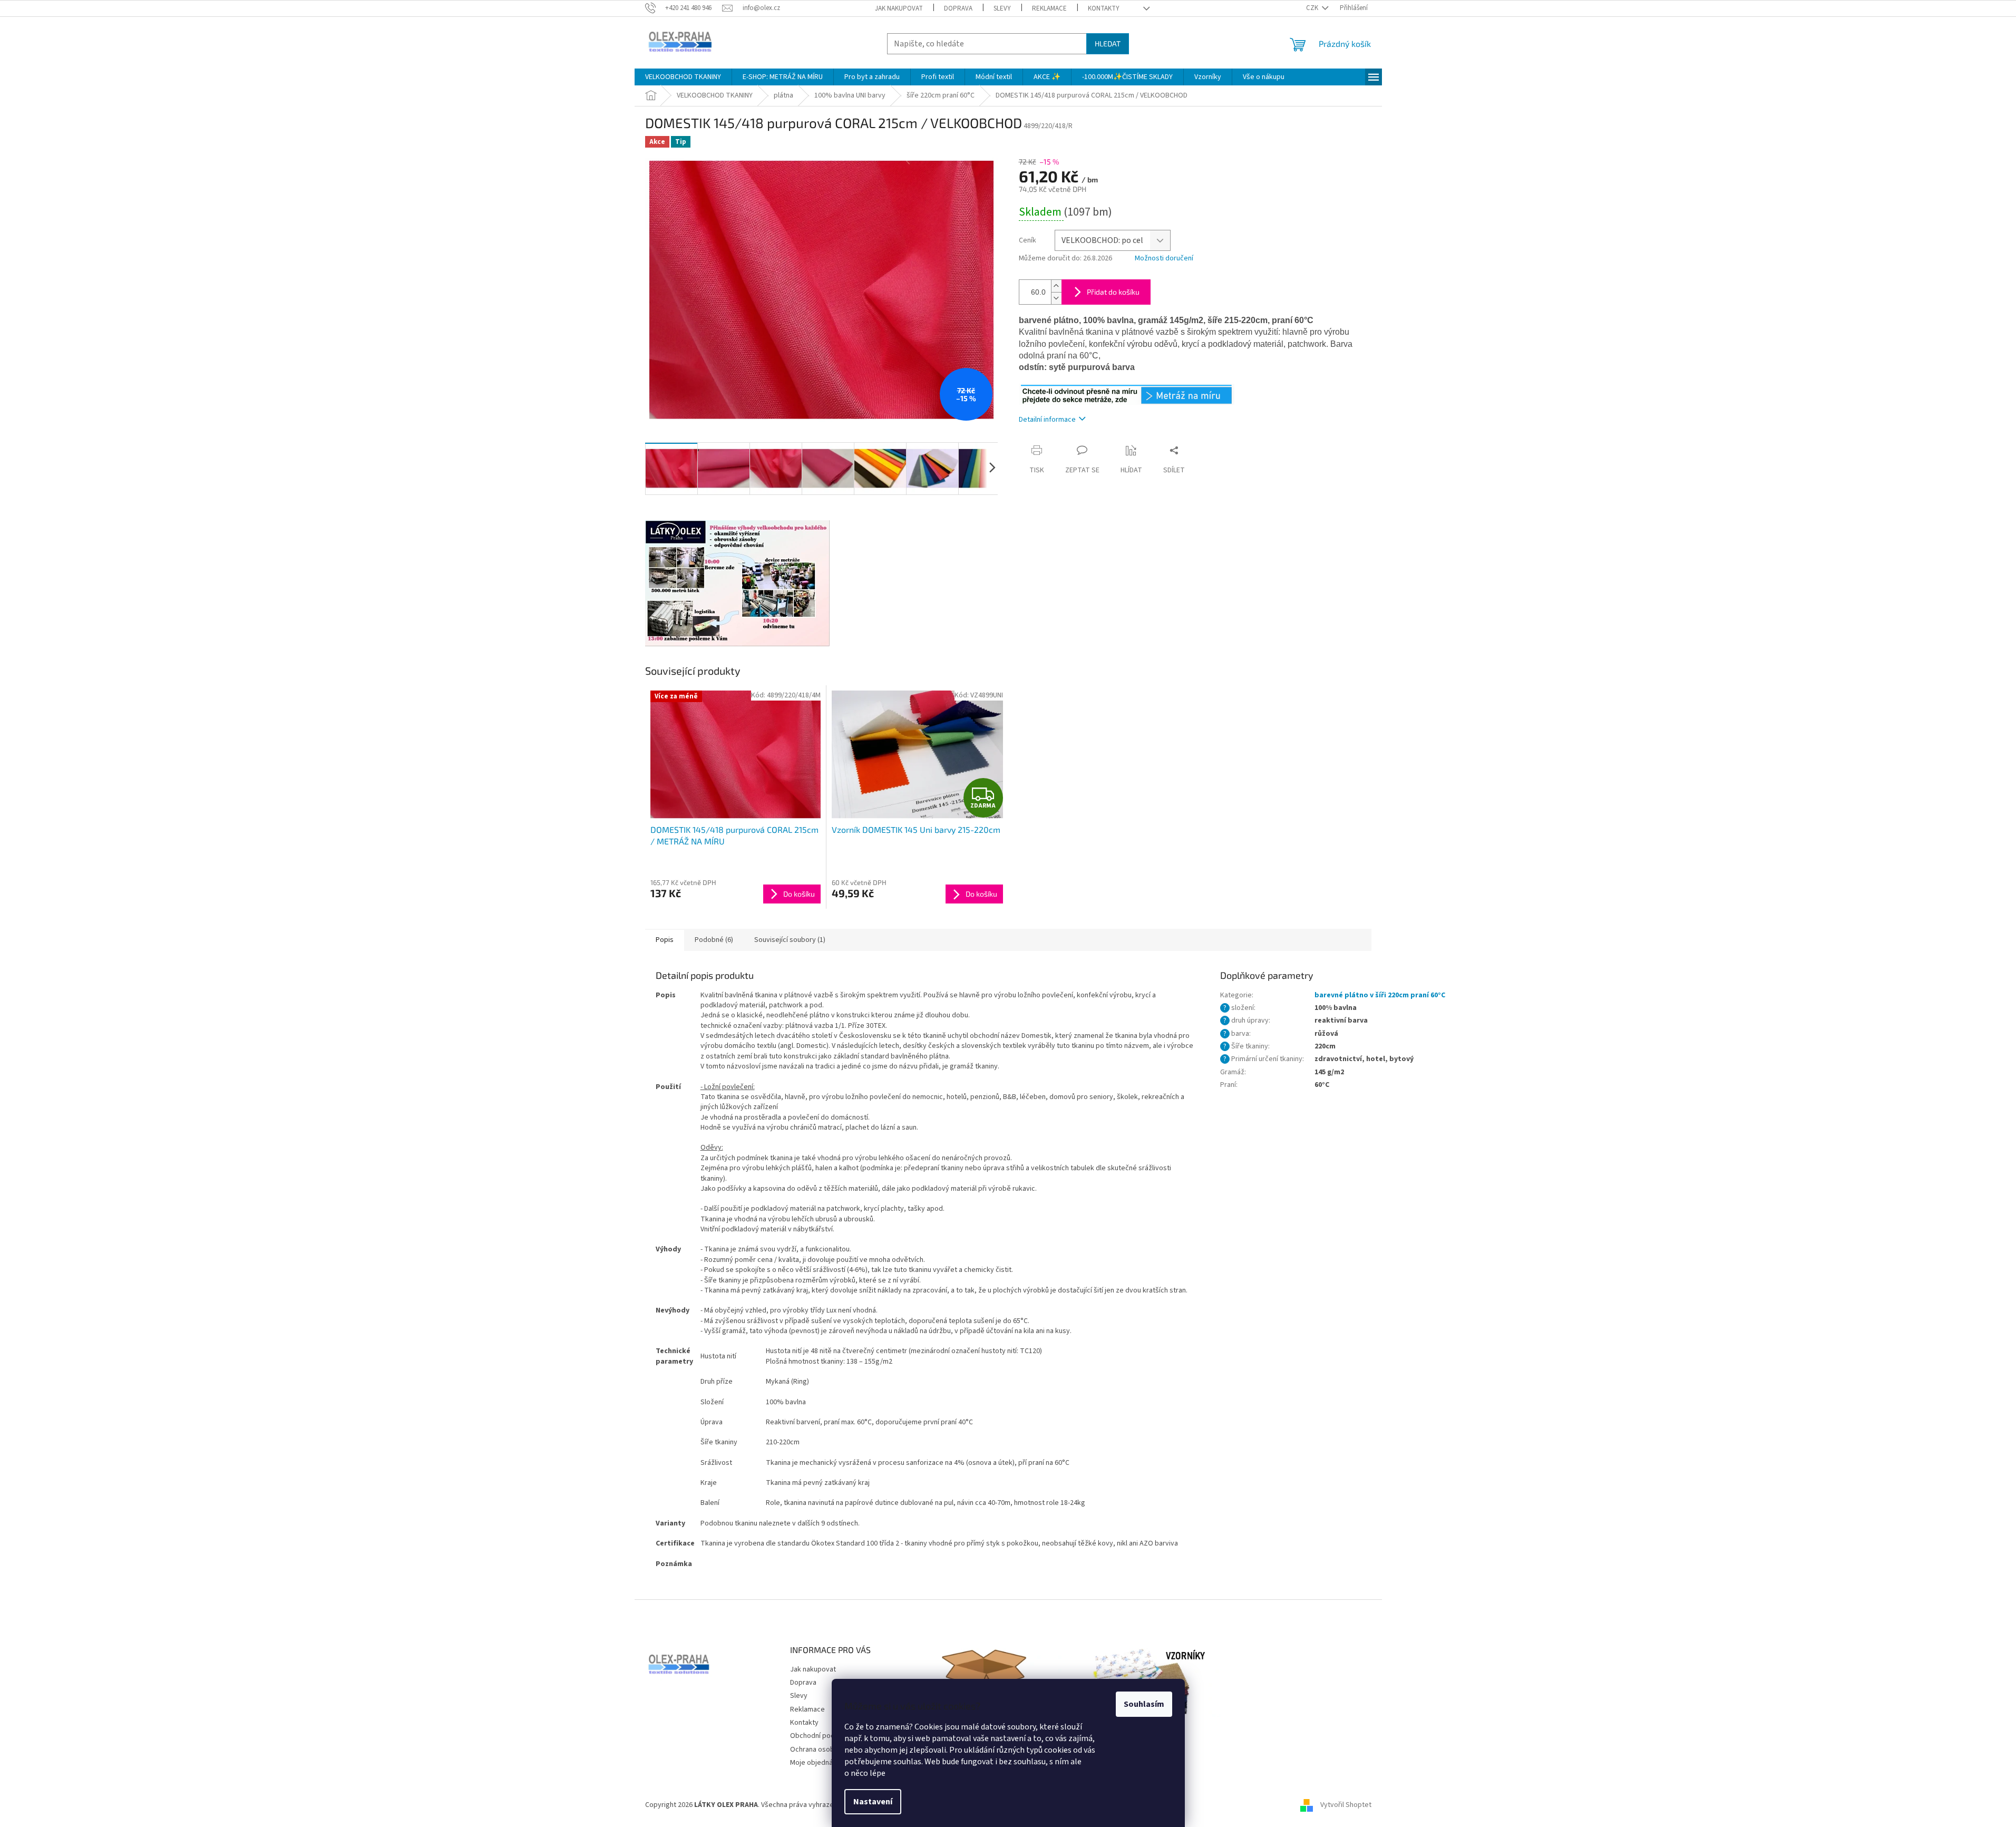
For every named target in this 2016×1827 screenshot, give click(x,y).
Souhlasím (1144, 1704)
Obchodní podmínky (822, 1736)
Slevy (1002, 8)
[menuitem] (683, 77)
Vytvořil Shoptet (1346, 1805)
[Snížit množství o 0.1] (1056, 298)
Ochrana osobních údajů (828, 1750)
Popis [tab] (665, 940)
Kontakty (1104, 8)
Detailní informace (1047, 420)
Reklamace (1049, 8)
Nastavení (873, 1802)
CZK (1313, 8)
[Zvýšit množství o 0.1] (1056, 286)
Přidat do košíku (1113, 292)
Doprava (958, 8)
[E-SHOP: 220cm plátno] (1127, 394)
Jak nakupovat (899, 8)
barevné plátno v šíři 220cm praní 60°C (1380, 995)
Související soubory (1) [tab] (790, 940)
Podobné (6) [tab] (714, 940)
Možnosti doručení (1164, 259)
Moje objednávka (817, 1763)
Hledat (1108, 43)
